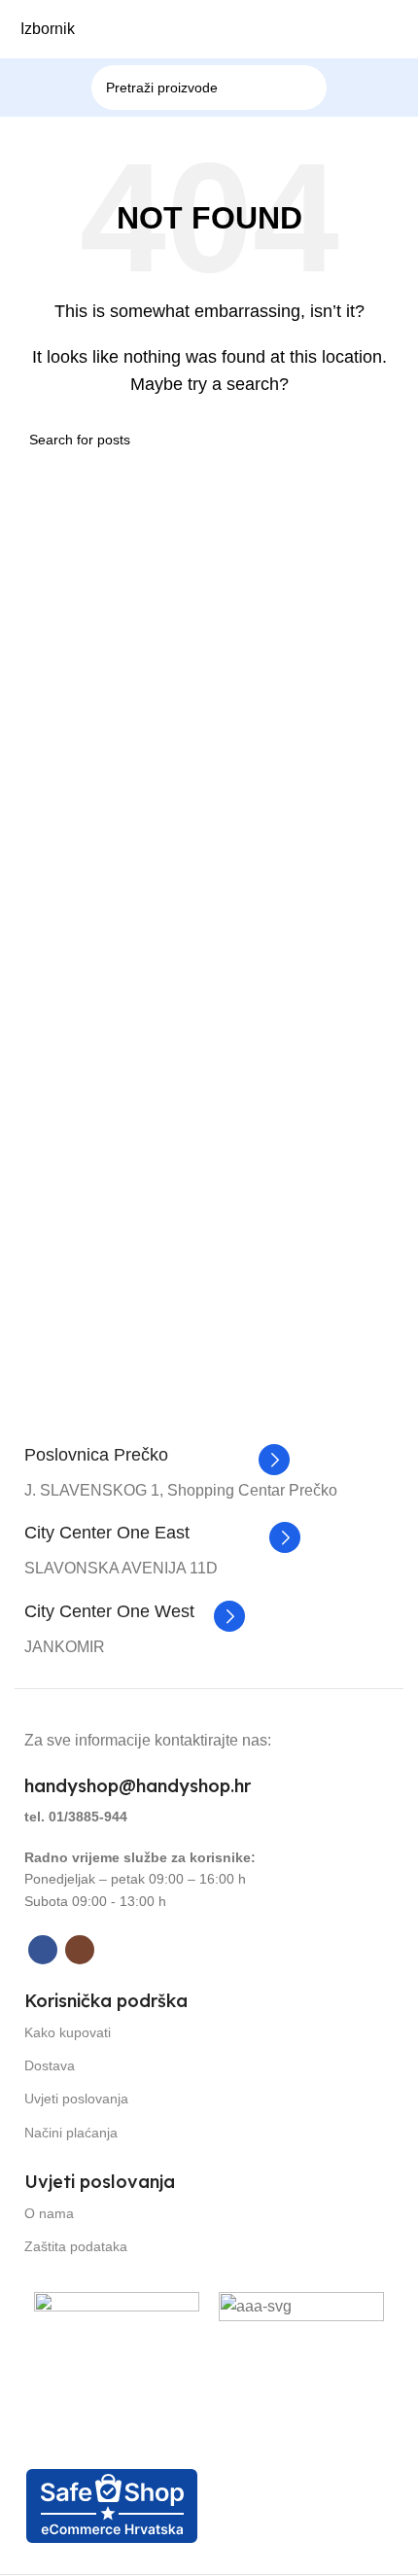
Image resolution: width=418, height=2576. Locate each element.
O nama (49, 2213)
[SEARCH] (333, 76)
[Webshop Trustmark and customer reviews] (112, 2505)
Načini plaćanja (71, 2133)
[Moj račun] (407, 29)
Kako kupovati (68, 2032)
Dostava (50, 2065)
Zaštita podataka (76, 2246)
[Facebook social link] (43, 1950)
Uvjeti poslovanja (76, 2099)
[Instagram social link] (80, 1950)
